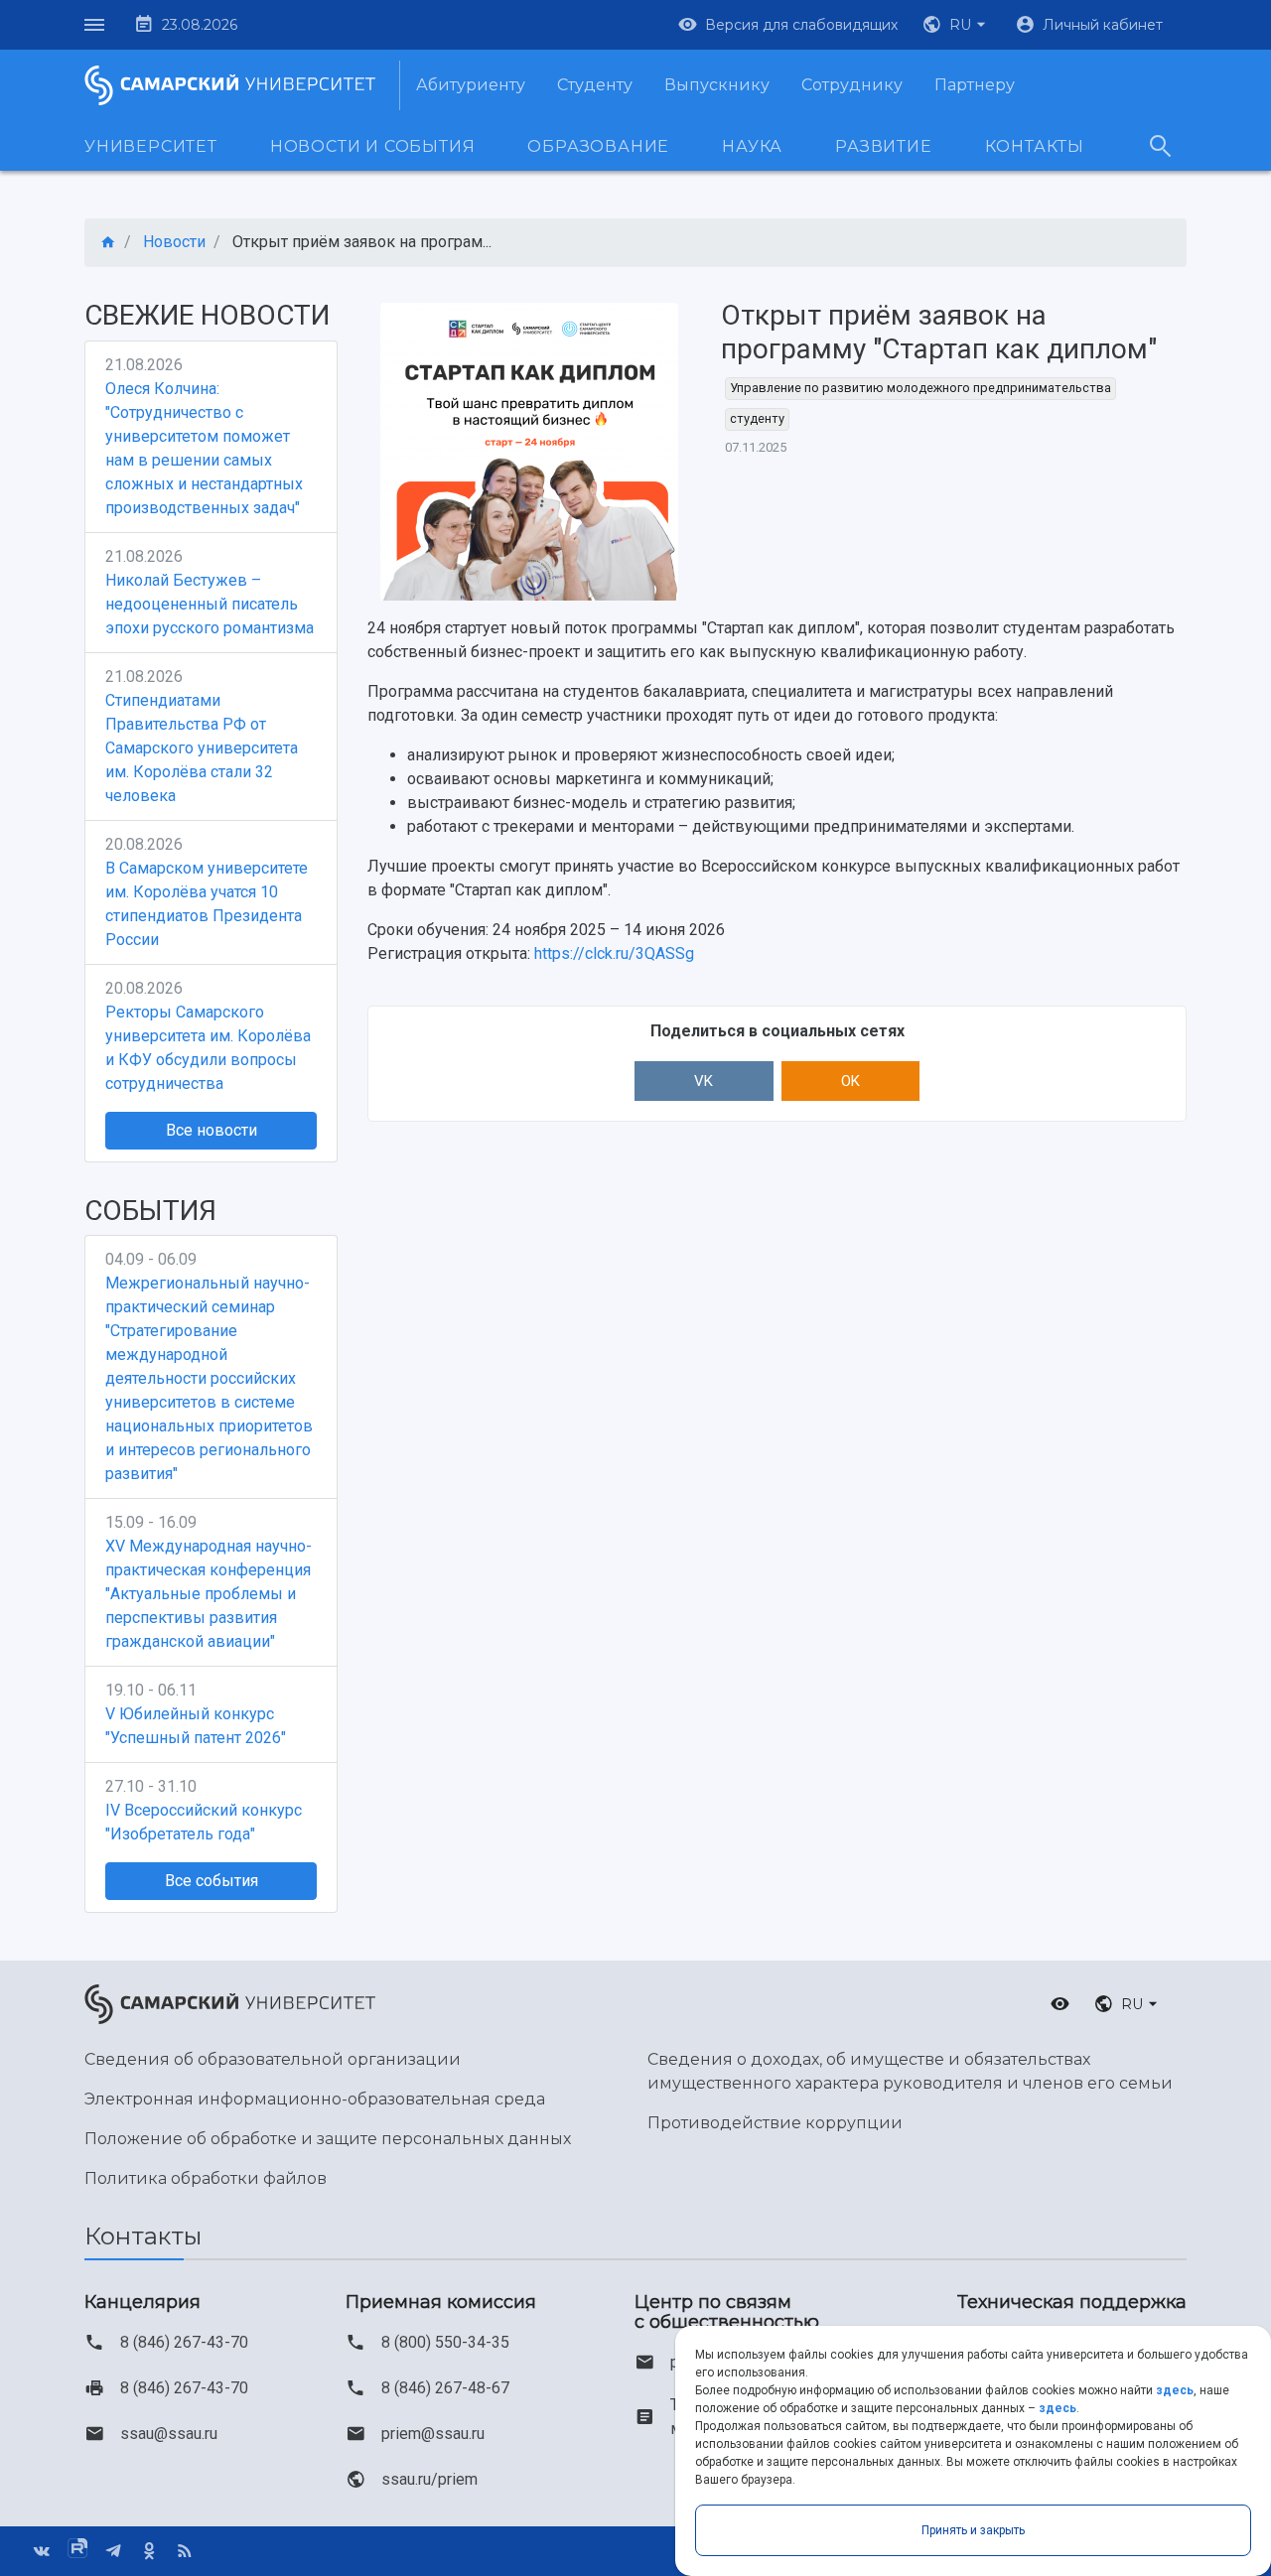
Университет (151, 146)
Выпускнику (717, 85)
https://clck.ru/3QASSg (614, 953)
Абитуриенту (471, 85)
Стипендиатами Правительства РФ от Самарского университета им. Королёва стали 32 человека (202, 748)
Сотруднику (852, 85)
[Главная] (108, 243)
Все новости (212, 1130)
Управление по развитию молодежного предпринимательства (920, 388)
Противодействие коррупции (775, 2123)
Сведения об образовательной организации (273, 2059)
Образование (598, 146)
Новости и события (373, 146)
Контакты (1035, 146)
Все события (212, 1881)
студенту (757, 418)
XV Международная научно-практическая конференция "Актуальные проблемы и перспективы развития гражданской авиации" (209, 1594)
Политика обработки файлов (206, 2178)
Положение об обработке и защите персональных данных (328, 2139)
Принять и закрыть (973, 2530)
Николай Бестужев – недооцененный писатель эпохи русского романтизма (210, 604)
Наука (752, 146)
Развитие (883, 146)
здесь (1175, 2390)
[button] (956, 25)
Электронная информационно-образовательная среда (315, 2099)
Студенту (595, 85)
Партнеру (975, 85)
